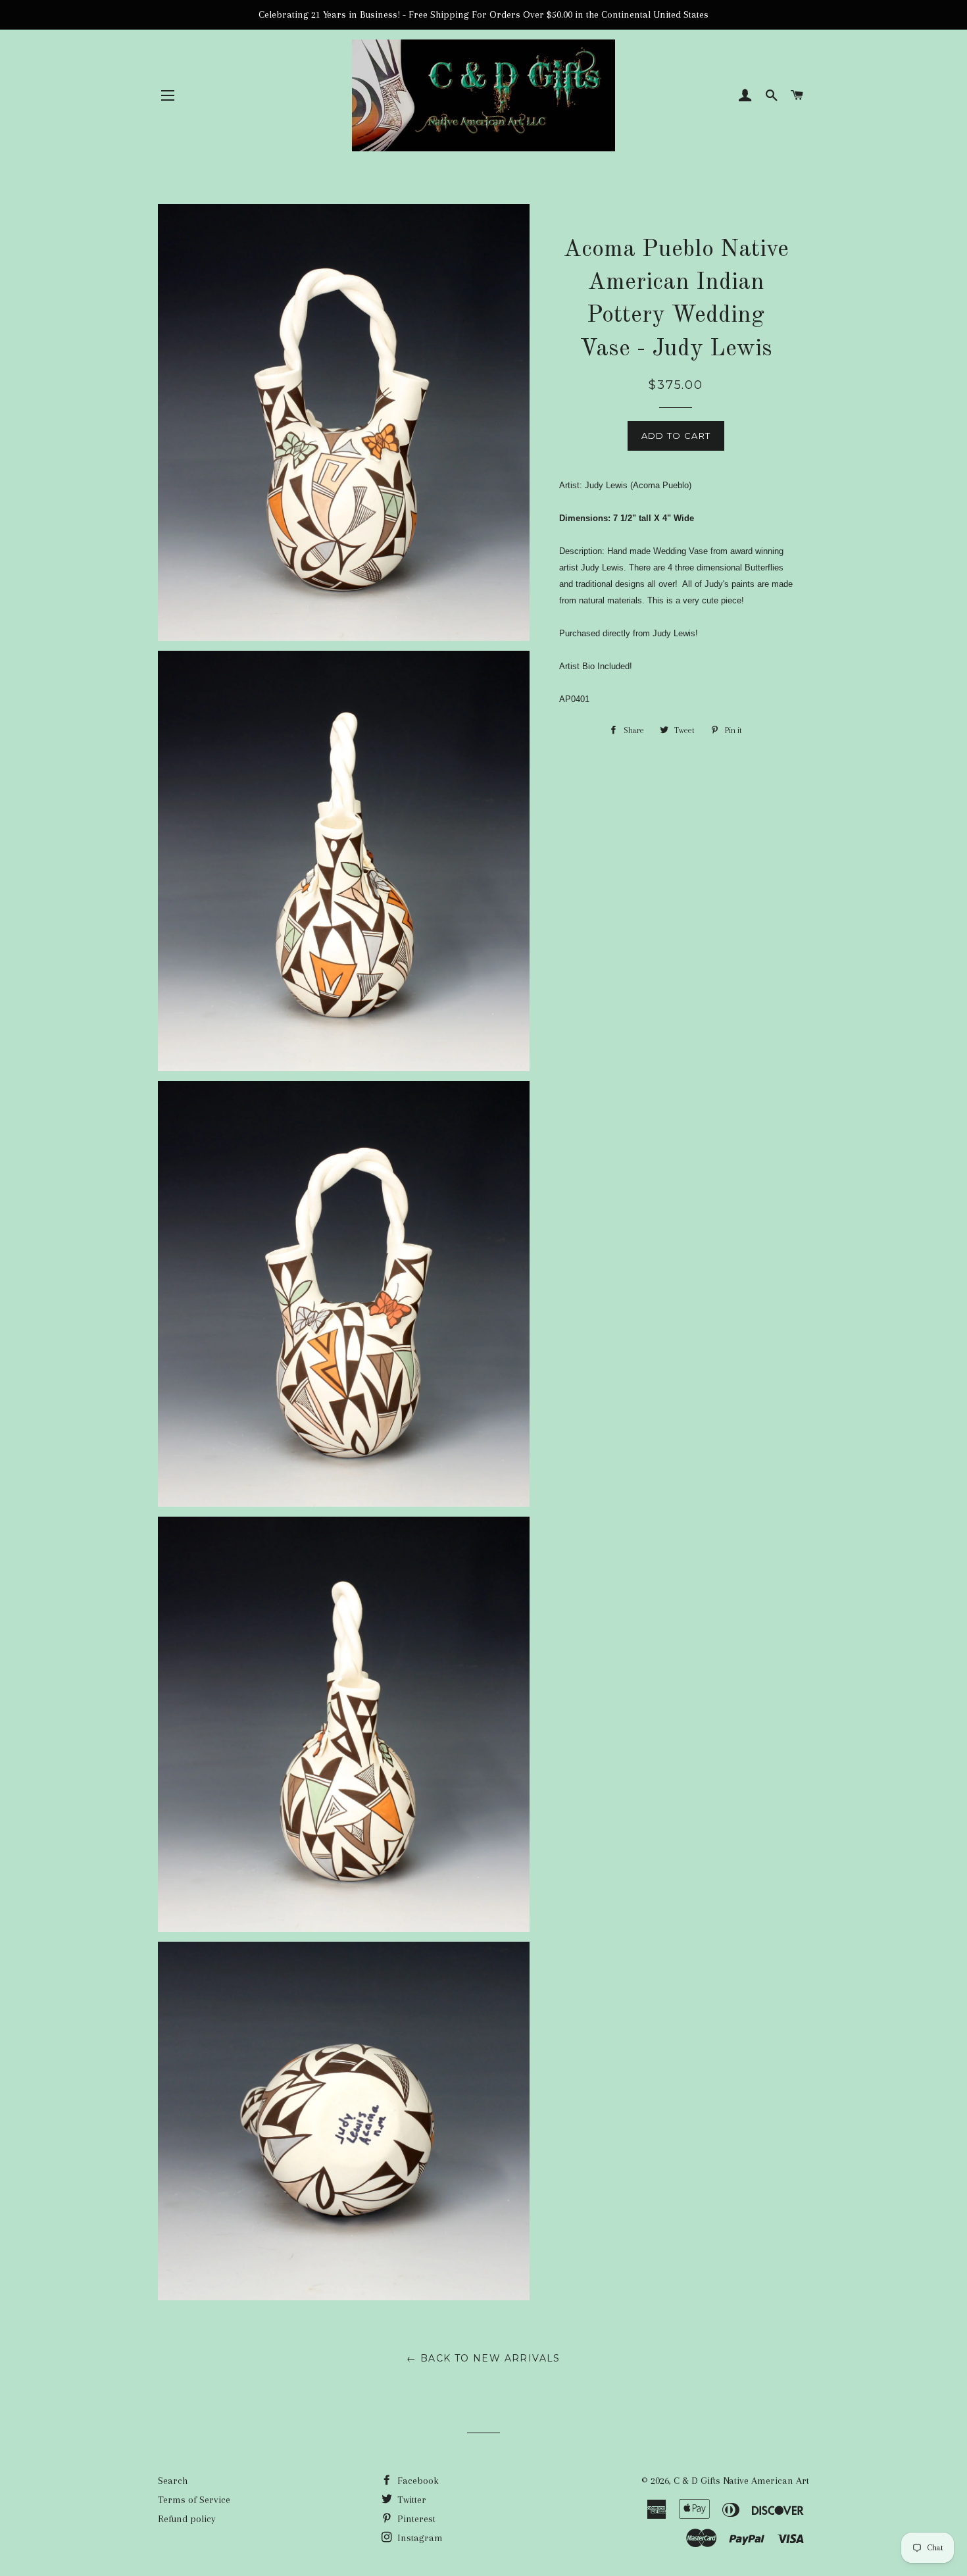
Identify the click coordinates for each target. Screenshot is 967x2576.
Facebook (417, 2481)
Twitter (410, 2500)
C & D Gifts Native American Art (741, 2481)
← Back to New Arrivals (484, 2358)
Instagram (419, 2538)
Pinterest (415, 2519)
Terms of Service (194, 2500)
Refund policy (187, 2519)
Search (173, 2481)
